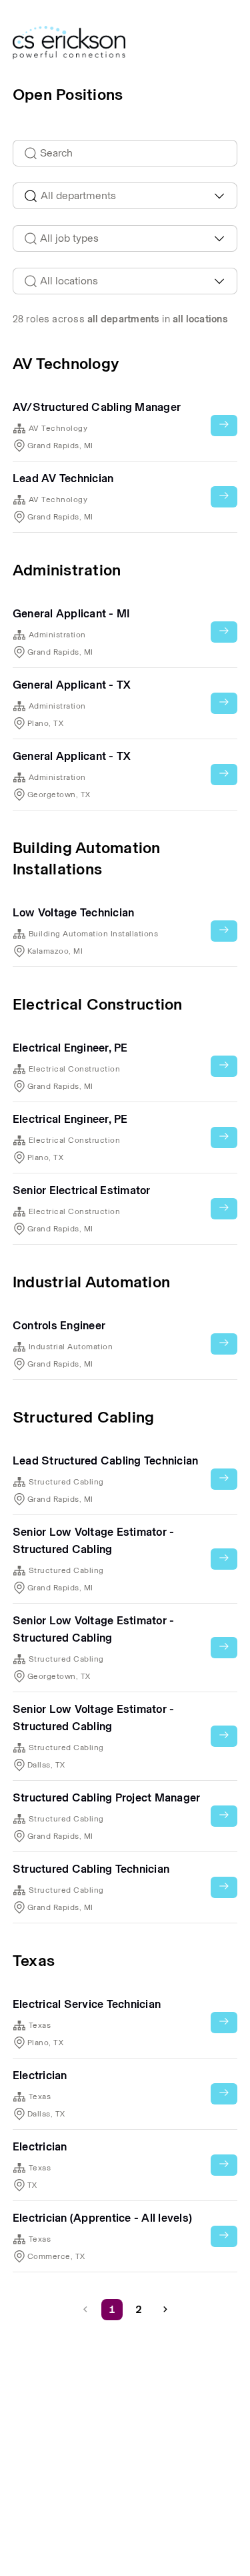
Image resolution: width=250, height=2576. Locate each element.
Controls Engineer (59, 1325)
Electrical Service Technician (87, 2004)
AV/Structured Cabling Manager (97, 407)
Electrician (40, 2075)
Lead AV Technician (63, 478)
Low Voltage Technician (74, 912)
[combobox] (125, 196)
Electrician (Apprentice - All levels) (102, 2218)
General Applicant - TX (72, 685)
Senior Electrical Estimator (82, 1190)
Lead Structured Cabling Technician (106, 1460)
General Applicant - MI (71, 613)
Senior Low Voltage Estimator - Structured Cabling (94, 1540)
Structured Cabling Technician (91, 1869)
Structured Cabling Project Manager (107, 1797)
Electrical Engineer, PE (70, 1048)
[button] (165, 2310)
